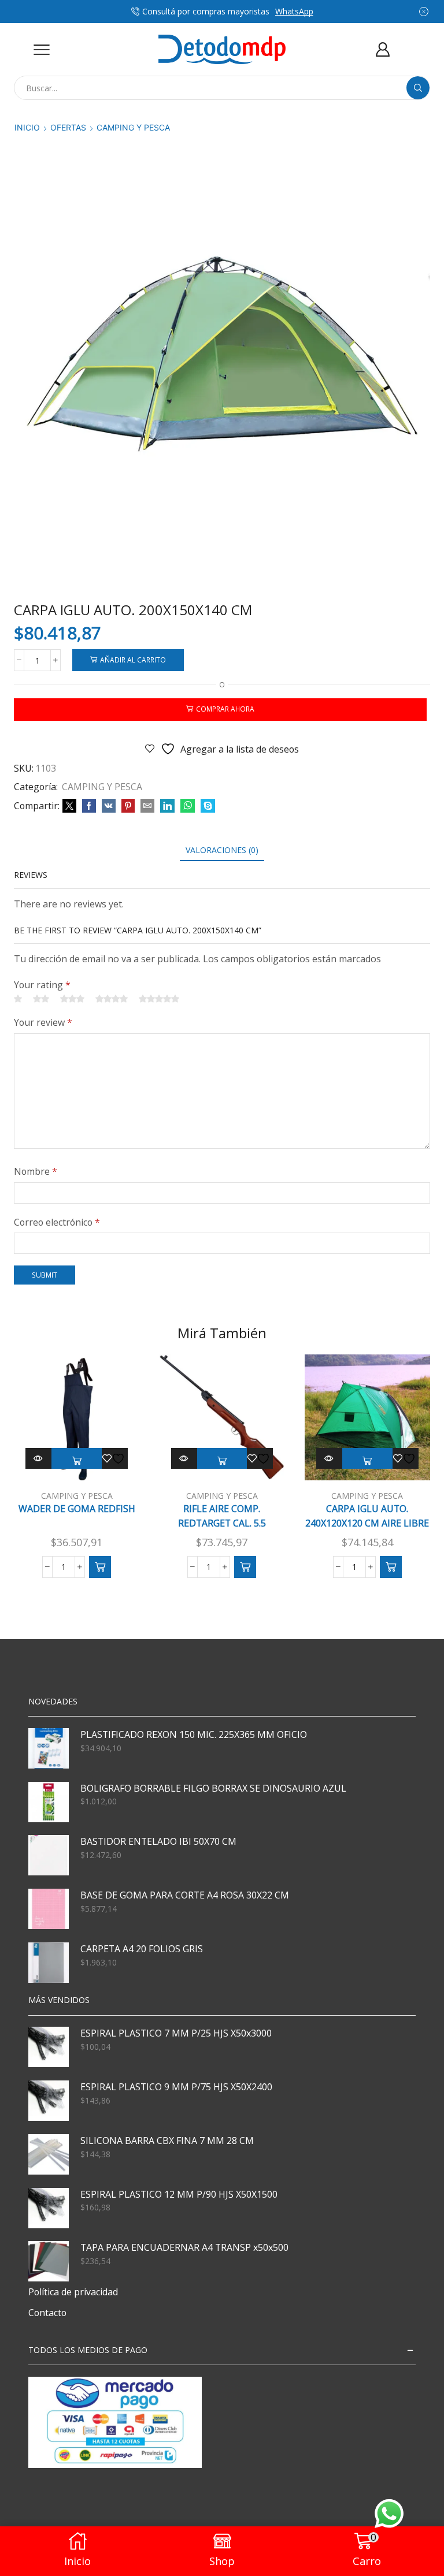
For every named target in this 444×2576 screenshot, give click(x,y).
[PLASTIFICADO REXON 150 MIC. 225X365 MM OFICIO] (49, 1748)
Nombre (36, 1171)
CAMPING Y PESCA (133, 127)
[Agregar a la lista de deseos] (115, 1458)
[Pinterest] (128, 806)
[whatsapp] (188, 806)
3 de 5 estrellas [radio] (72, 999)
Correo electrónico (57, 1222)
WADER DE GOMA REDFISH (77, 1509)
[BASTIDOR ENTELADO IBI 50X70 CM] (49, 1855)
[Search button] (418, 88)
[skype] (206, 806)
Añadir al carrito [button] (77, 1461)
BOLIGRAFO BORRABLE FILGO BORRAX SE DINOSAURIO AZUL (213, 1788)
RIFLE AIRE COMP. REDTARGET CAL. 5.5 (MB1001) (222, 1523)
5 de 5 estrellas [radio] (159, 999)
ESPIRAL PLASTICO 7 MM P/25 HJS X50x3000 (176, 2033)
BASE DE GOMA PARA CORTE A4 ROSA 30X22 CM (185, 1895)
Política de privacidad (73, 2292)
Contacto (47, 2313)
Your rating (42, 985)
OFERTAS (68, 127)
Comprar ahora (225, 709)
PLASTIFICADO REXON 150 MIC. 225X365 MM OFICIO (194, 1734)
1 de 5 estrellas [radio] (18, 999)
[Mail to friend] (147, 806)
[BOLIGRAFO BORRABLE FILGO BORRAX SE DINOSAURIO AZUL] (49, 1802)
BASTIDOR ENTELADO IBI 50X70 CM (158, 1841)
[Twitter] (69, 806)
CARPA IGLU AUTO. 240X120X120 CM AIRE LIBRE (367, 1516)
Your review (43, 1022)
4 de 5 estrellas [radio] (112, 999)
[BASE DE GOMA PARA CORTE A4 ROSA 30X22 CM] (49, 1909)
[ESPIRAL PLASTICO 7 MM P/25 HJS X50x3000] (49, 2047)
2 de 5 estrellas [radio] (41, 999)
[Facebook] (89, 806)
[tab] (222, 850)
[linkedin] (167, 806)
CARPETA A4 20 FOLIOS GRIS (142, 1949)
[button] (100, 1567)
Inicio (27, 127)
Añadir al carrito (133, 660)
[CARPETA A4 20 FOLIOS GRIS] (49, 1963)
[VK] (109, 806)
